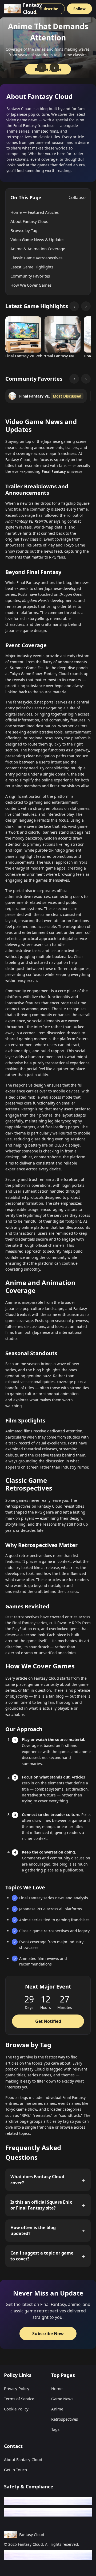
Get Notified (48, 2021)
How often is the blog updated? (33, 2230)
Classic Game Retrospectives (36, 258)
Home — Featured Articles (35, 212)
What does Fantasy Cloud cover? (37, 2180)
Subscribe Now (48, 2334)
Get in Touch (15, 2470)
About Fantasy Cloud (29, 221)
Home (57, 2388)
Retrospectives (65, 2419)
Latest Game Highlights (32, 267)
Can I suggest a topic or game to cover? (42, 2256)
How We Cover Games (31, 285)
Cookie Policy (16, 2409)
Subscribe (49, 9)
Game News (62, 2399)
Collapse (77, 197)
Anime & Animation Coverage (38, 249)
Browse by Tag (24, 230)
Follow (79, 9)
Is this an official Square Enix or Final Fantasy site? (41, 2205)
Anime (57, 2409)
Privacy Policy (17, 2388)
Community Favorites (30, 276)
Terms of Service (19, 2399)
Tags (55, 2429)
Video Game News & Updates (37, 239)
